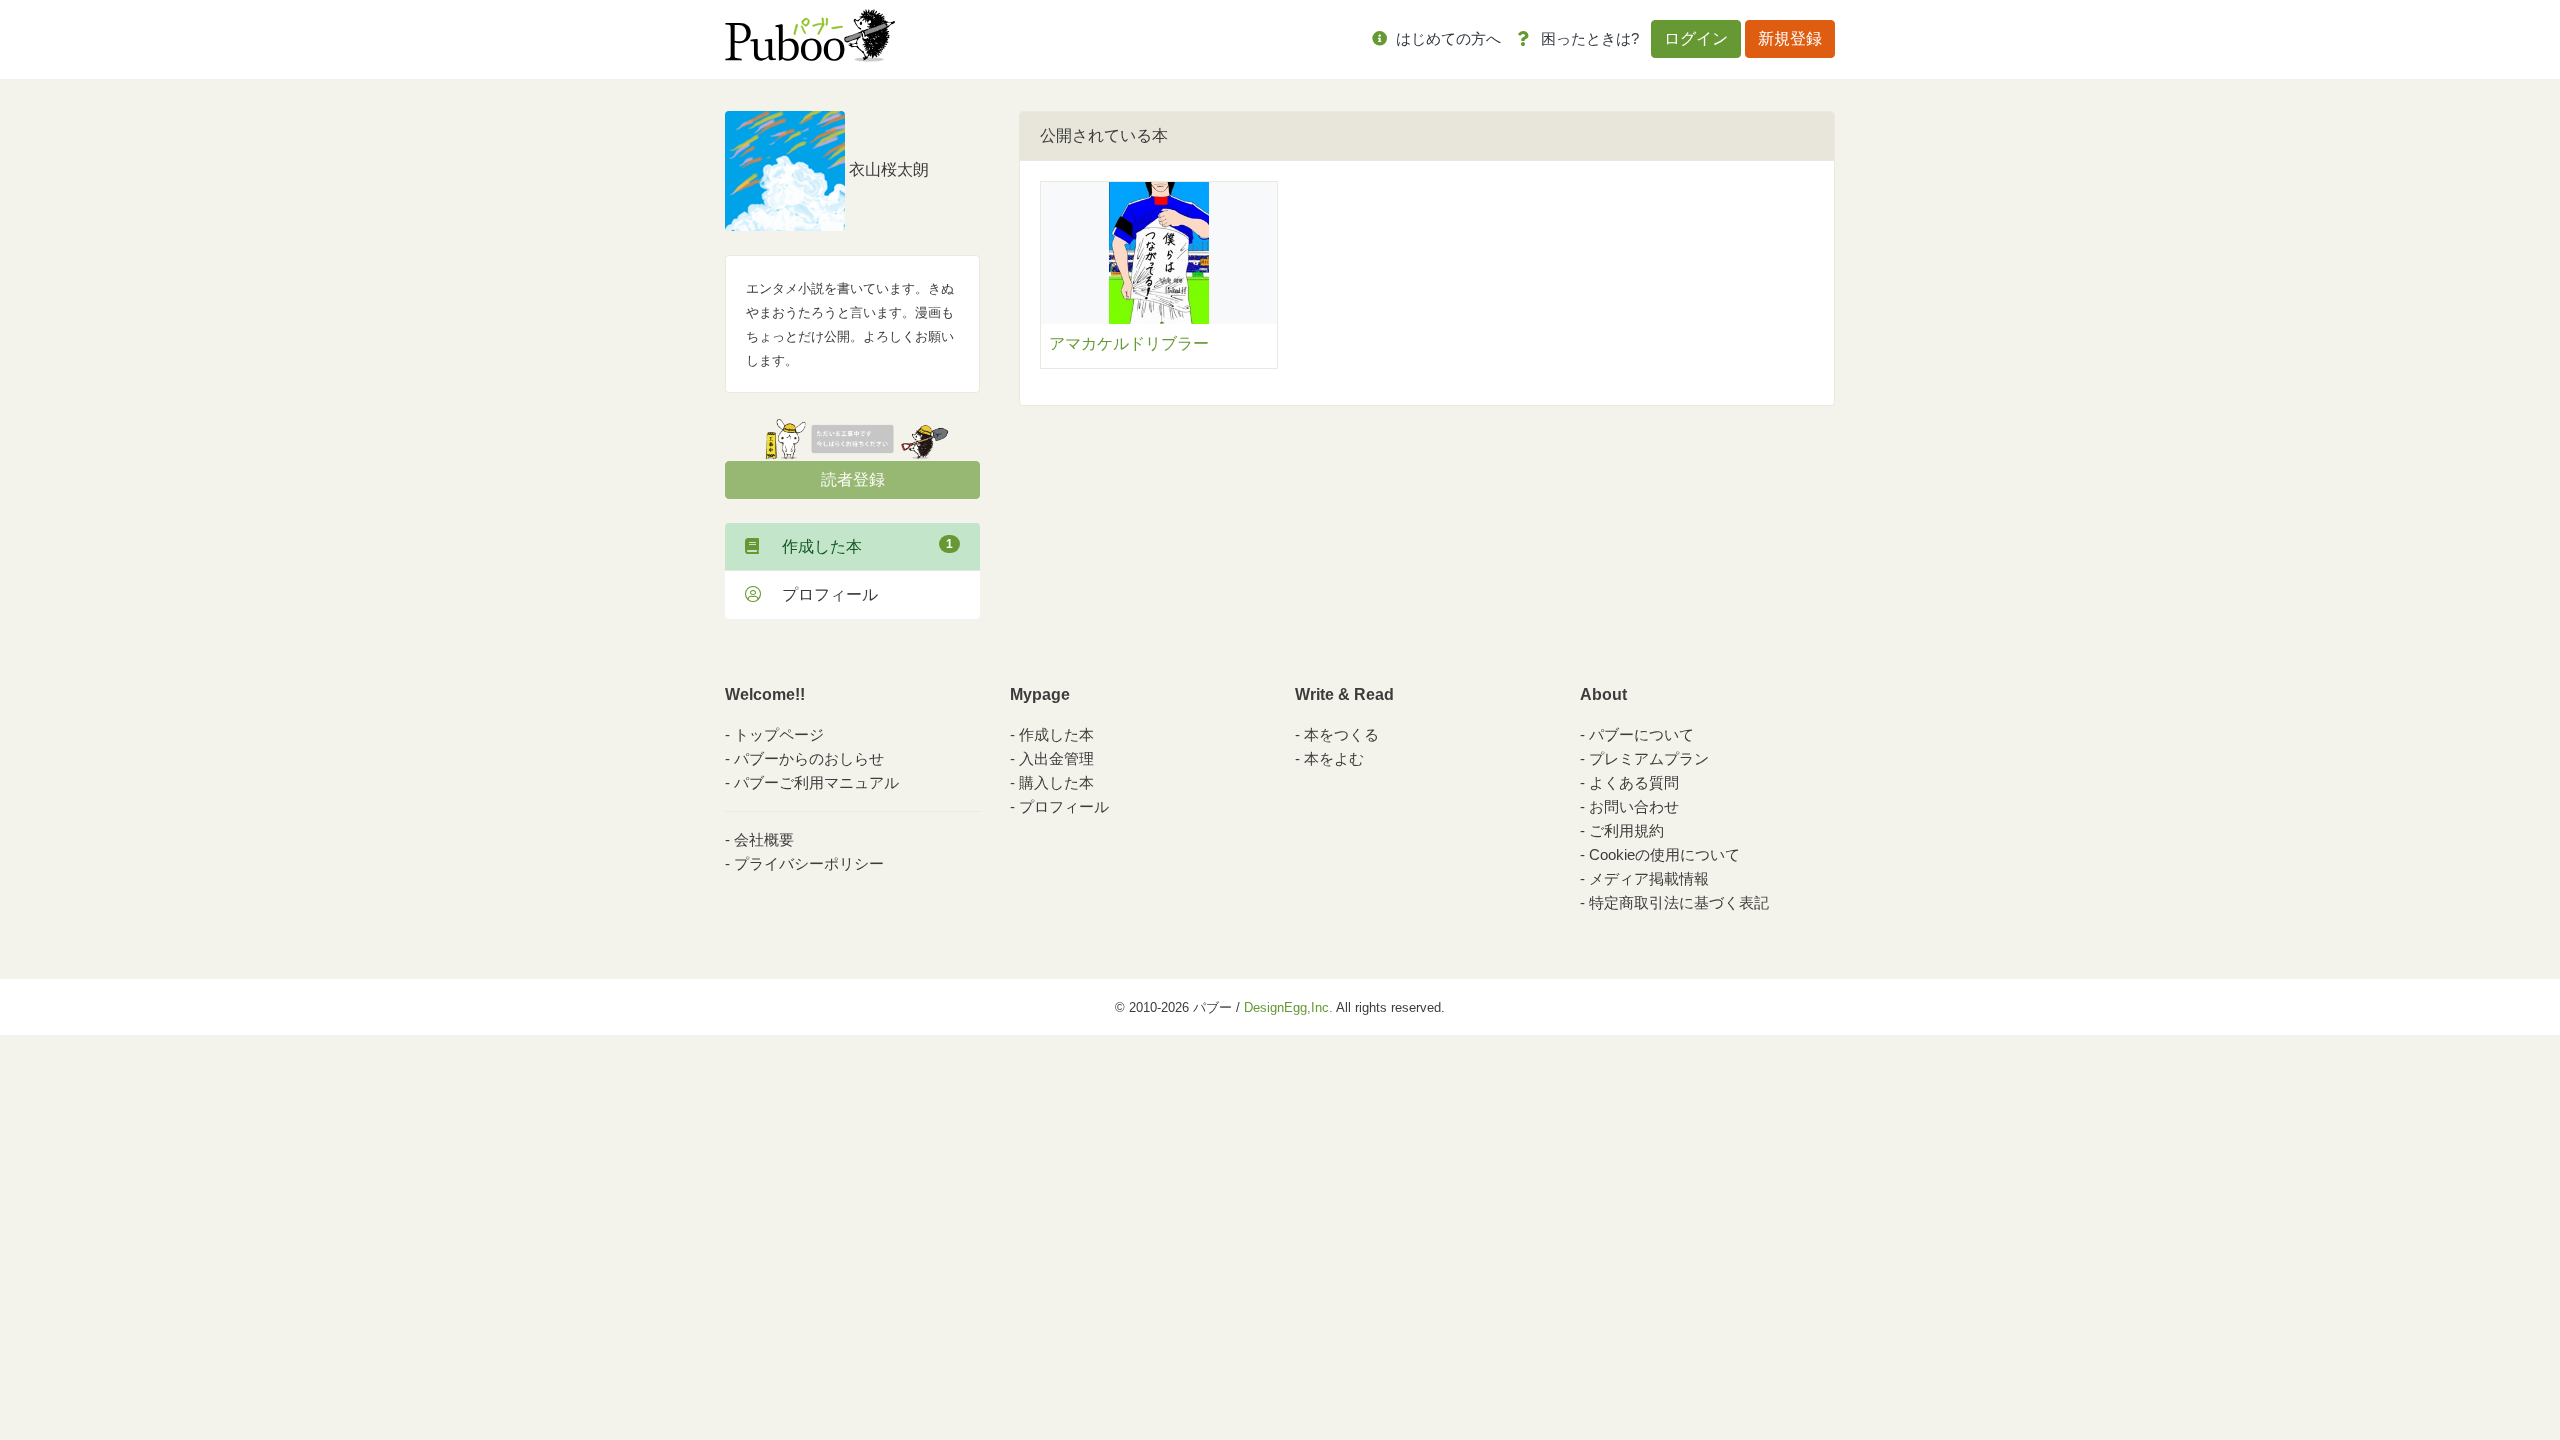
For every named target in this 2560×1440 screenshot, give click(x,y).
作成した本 (859, 546)
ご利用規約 (1626, 830)
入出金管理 (1056, 758)
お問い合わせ (1634, 806)
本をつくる (1341, 734)
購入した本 (1056, 782)
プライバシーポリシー (809, 863)
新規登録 (1790, 38)
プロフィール (822, 594)
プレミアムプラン (1649, 758)
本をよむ (1334, 758)
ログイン (1696, 38)
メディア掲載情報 (1649, 878)
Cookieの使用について (1664, 854)
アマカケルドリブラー (1129, 343)
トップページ (779, 734)
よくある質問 (1634, 782)
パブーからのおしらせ (809, 758)
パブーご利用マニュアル (816, 782)
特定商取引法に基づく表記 (1679, 902)
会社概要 (764, 839)
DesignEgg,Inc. (1288, 1007)
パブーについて (1641, 734)
